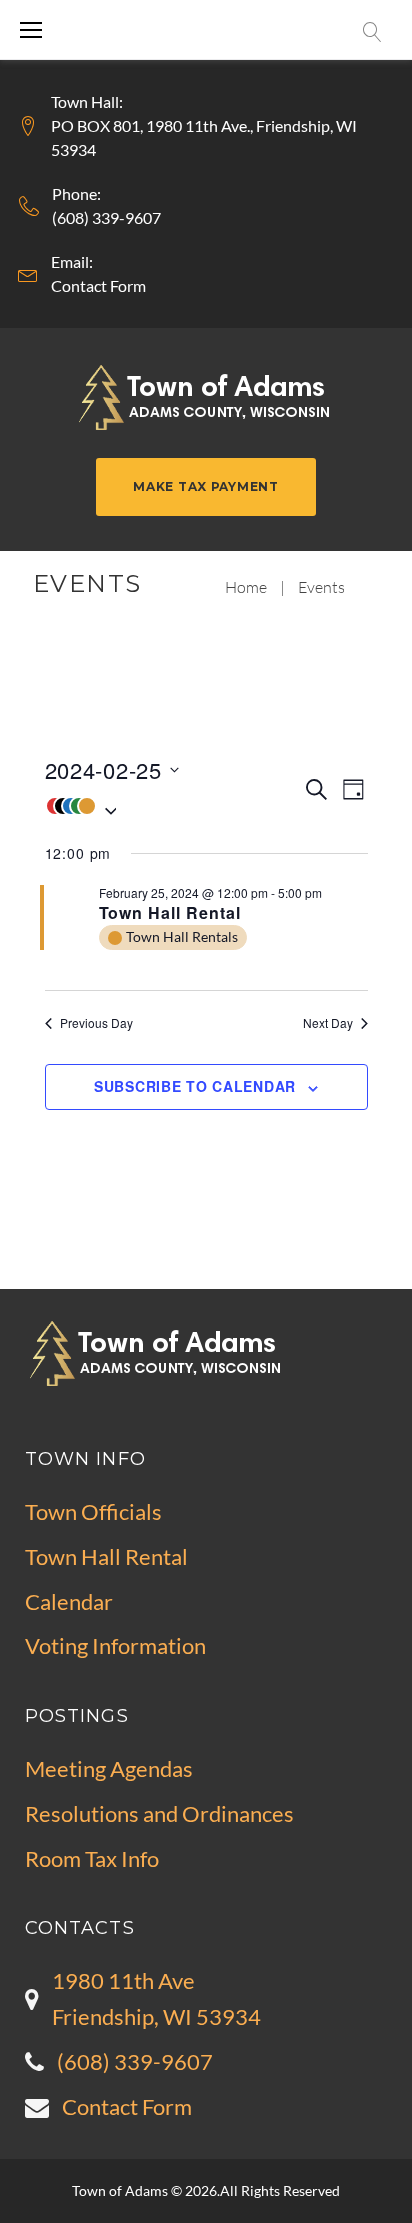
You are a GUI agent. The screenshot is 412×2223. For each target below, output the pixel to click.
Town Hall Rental (170, 912)
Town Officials (93, 1511)
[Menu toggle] (31, 30)
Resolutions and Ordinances (159, 1813)
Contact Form (98, 285)
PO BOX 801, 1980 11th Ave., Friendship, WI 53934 (204, 137)
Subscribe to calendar (195, 1086)
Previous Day (96, 1023)
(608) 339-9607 (106, 217)
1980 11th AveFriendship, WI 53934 (156, 1998)
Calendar (69, 1601)
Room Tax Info (92, 1858)
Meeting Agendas (109, 1768)
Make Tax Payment (206, 486)
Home (246, 587)
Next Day (328, 1023)
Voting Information (115, 1645)
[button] (173, 806)
